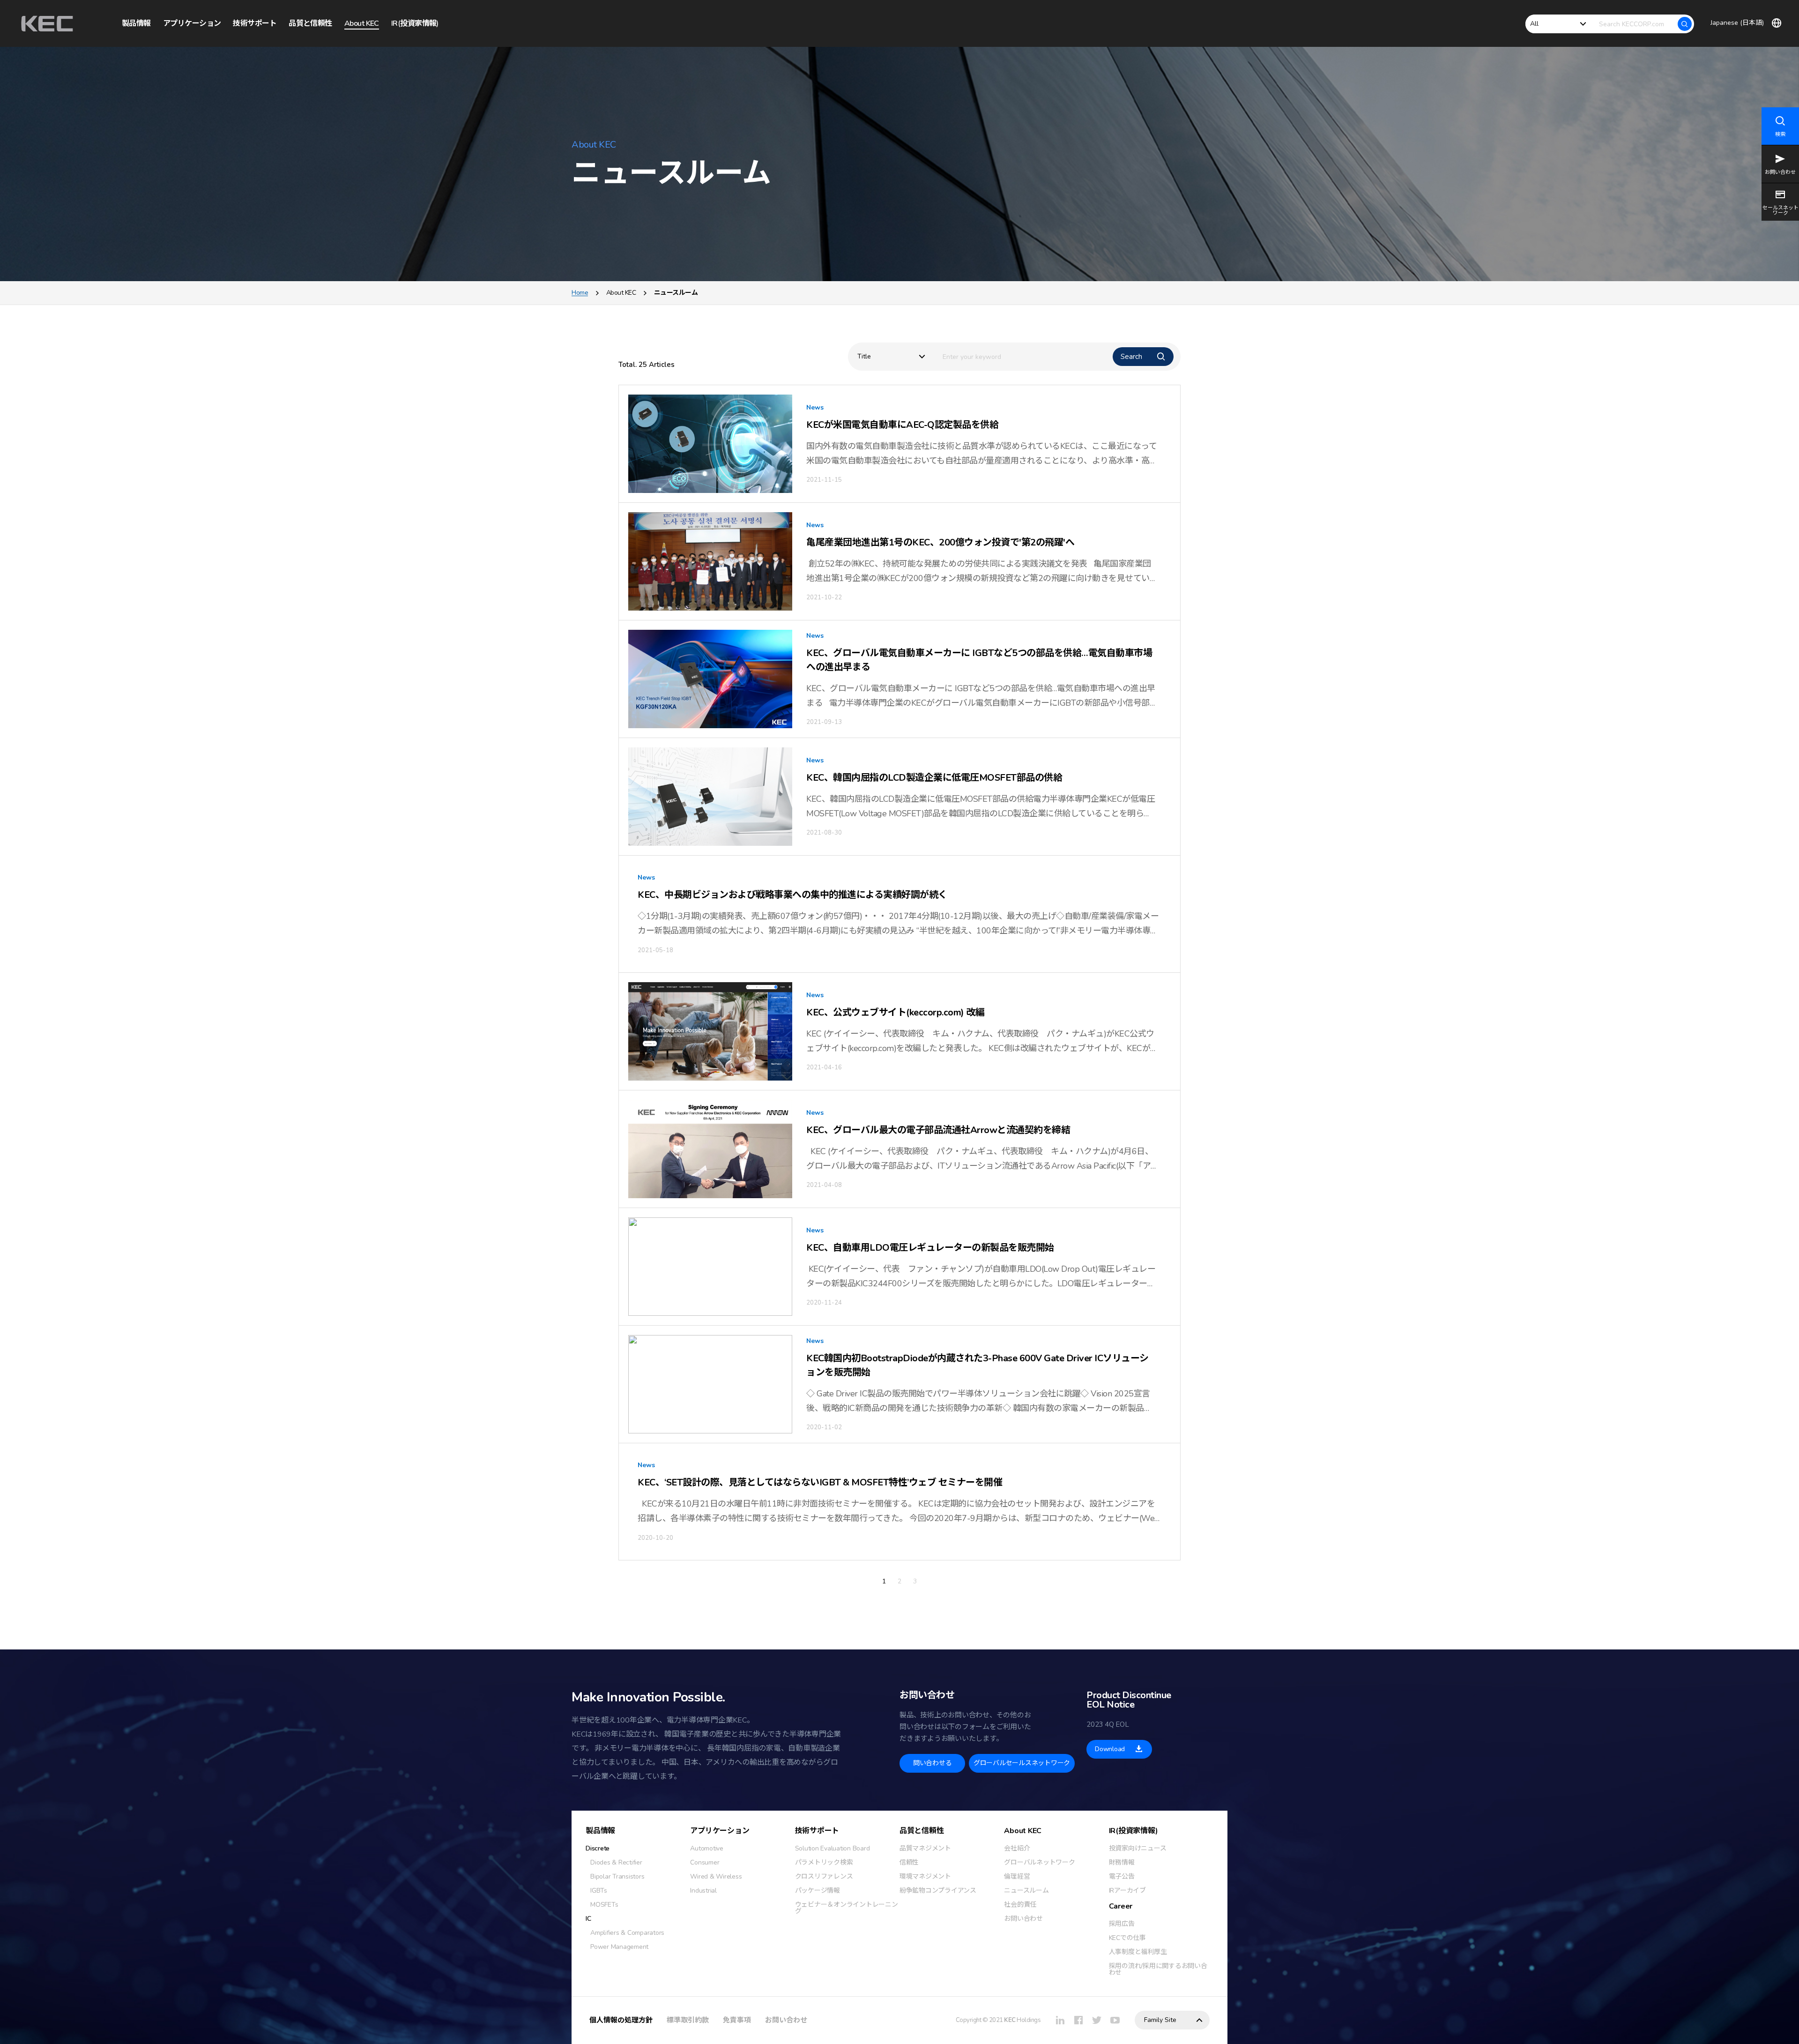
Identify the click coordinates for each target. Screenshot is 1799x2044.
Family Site (1160, 2020)
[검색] (1685, 24)
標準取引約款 (688, 2020)
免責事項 (737, 2020)
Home (580, 293)
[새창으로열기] (1060, 2020)
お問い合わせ (786, 2020)
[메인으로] (47, 24)
